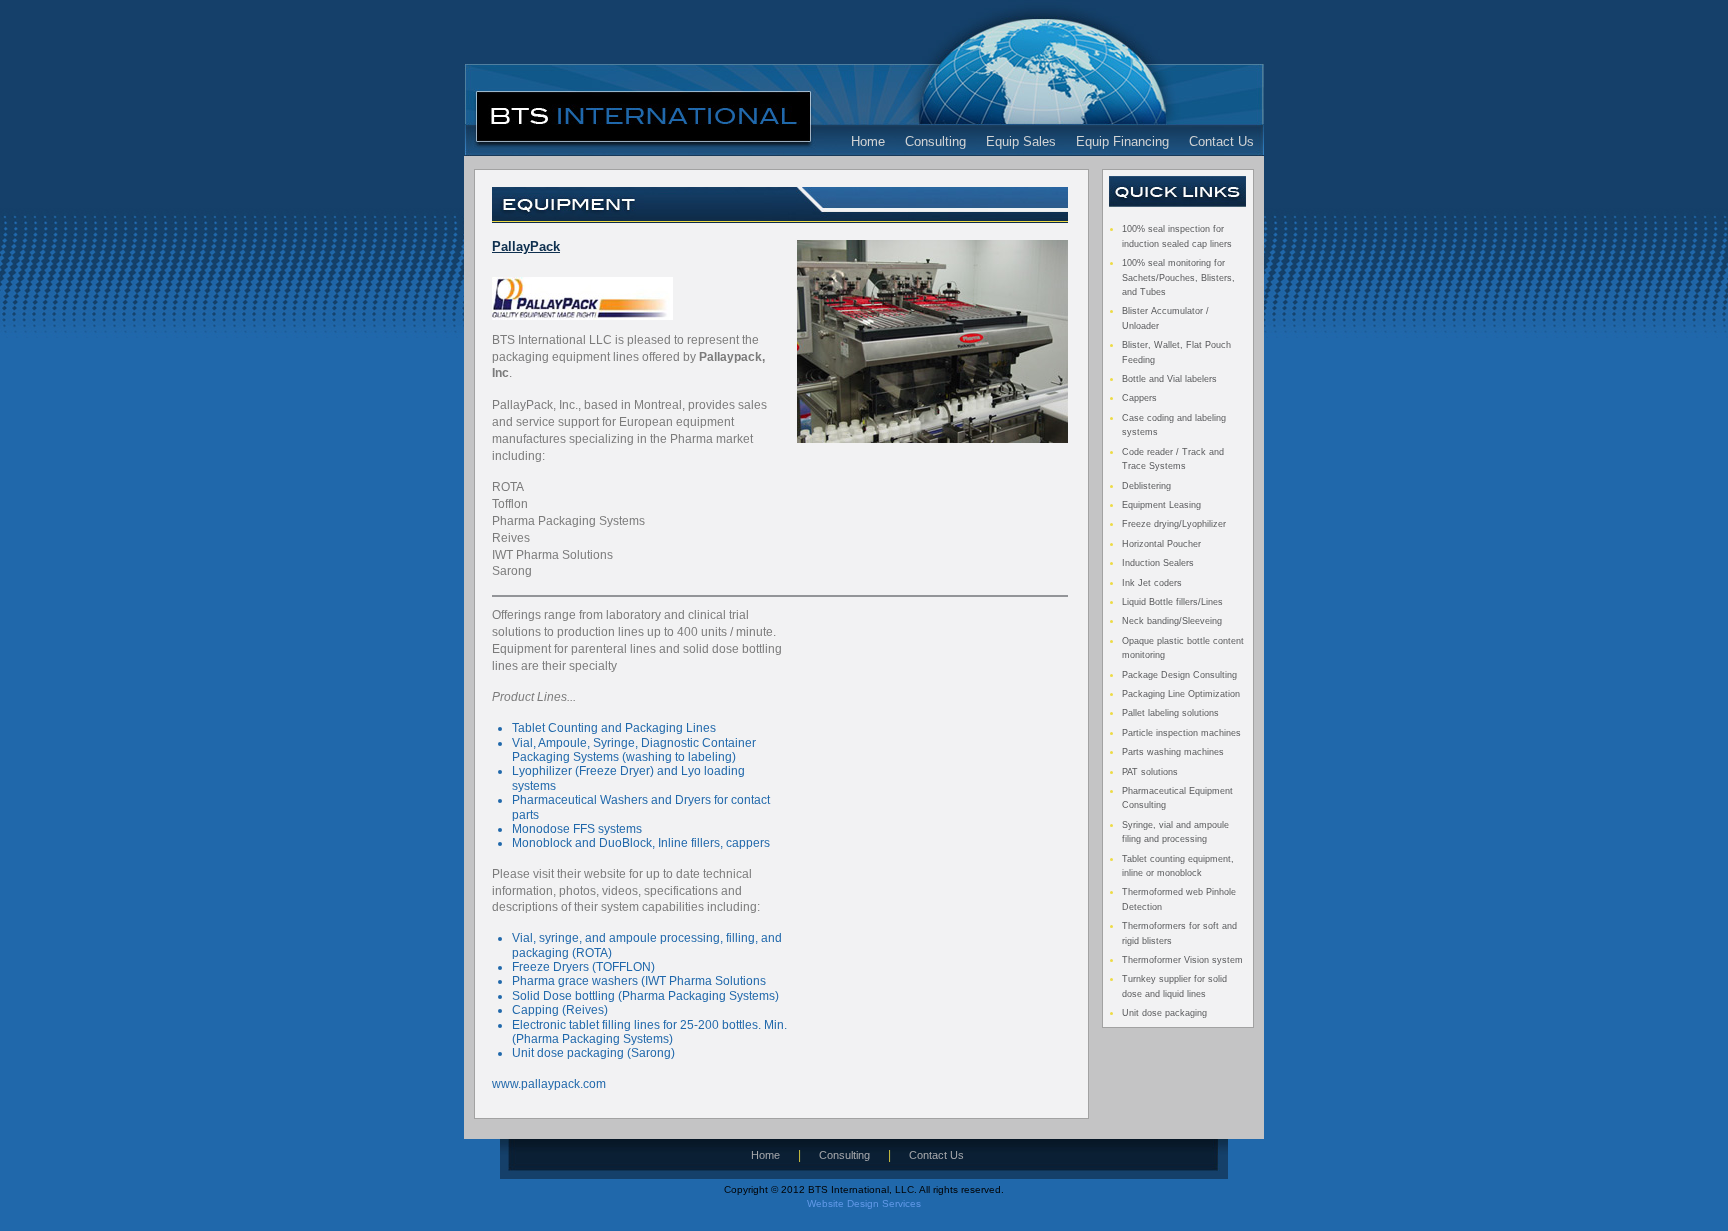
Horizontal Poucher (1161, 544)
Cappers (1139, 398)
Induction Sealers (1158, 563)
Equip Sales (1021, 142)
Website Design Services (864, 1203)
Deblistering (1146, 486)
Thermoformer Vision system (1182, 960)
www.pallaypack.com (549, 1084)
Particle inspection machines (1181, 733)
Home (868, 142)
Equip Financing (1122, 142)
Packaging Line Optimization (1181, 694)
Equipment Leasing (1161, 505)
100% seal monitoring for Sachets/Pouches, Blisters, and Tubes (1178, 277)
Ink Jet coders (1152, 583)
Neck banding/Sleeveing (1172, 621)
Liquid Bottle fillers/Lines (1172, 602)
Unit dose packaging (1164, 1013)
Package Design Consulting (1179, 675)
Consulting (935, 142)
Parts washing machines (1173, 752)
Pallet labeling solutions (1170, 713)
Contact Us (1221, 142)
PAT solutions (1150, 772)
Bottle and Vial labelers (1169, 379)
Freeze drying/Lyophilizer (1174, 524)
